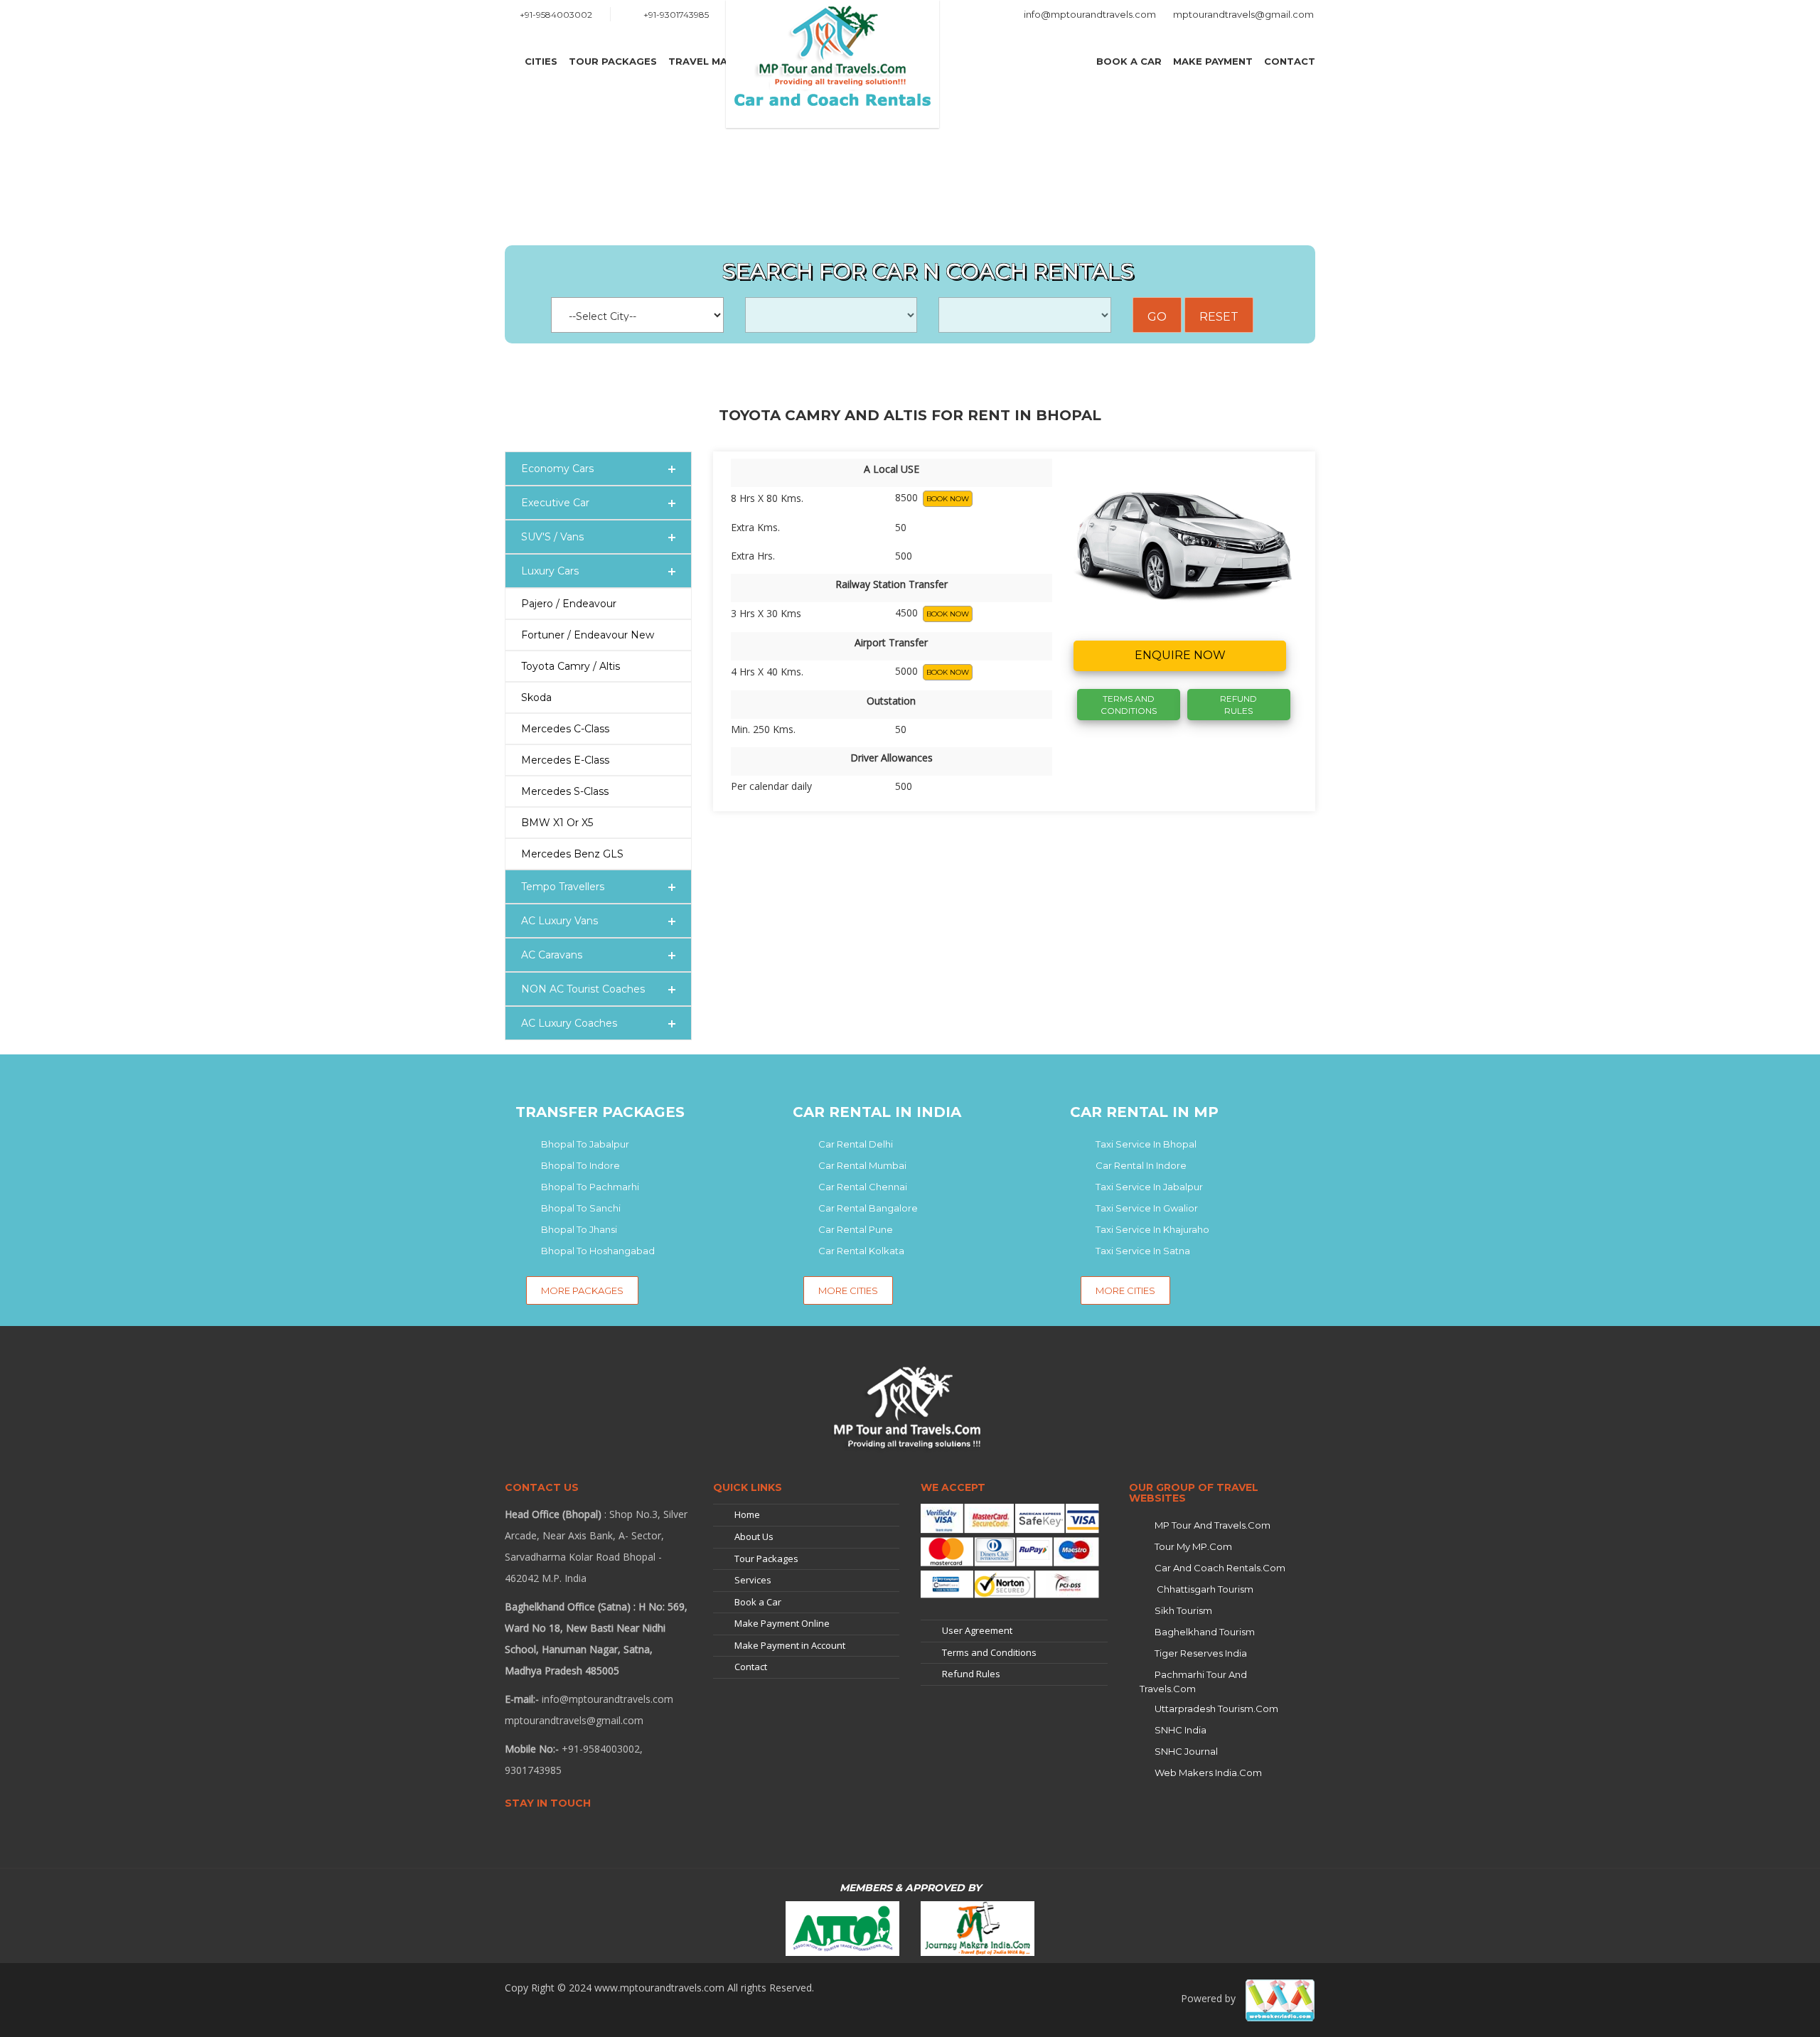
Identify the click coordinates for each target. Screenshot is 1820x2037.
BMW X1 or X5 (557, 823)
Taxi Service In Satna (1143, 1251)
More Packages (582, 1290)
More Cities (848, 1290)
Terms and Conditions (989, 1652)
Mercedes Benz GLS (572, 854)
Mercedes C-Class (565, 729)
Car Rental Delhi (856, 1144)
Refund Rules (1238, 705)
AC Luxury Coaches (569, 1023)
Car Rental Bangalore (868, 1208)
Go (1157, 317)
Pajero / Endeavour (569, 604)
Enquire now (1180, 655)
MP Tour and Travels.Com (1213, 1525)
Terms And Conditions (1129, 705)
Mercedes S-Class (565, 791)
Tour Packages (613, 61)
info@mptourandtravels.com (1090, 14)
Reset (1219, 317)
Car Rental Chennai (863, 1187)
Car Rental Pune (856, 1229)
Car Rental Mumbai (862, 1165)
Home (747, 1514)
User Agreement (977, 1630)
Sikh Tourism (1183, 1610)
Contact (1290, 61)
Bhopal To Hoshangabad (598, 1251)
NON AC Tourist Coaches (583, 989)
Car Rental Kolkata (861, 1251)
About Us (754, 1536)
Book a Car (1129, 61)
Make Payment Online (782, 1623)
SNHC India (1181, 1730)
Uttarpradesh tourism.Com (1216, 1709)
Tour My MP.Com (1193, 1546)
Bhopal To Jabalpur (585, 1144)
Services (753, 1580)
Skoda (536, 697)
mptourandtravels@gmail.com (1243, 14)
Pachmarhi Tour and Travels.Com (1193, 1682)
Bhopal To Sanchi (581, 1208)
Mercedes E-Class (565, 760)
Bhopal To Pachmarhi (590, 1187)
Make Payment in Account (790, 1645)
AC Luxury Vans (560, 921)
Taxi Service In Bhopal (1146, 1144)
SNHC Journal (1186, 1751)
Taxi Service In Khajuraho (1152, 1229)
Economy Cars (557, 469)
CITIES (541, 61)
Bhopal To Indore (580, 1165)
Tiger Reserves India (1201, 1653)
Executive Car (555, 503)
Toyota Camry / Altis (571, 666)
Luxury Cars (550, 571)
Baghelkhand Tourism (1205, 1632)
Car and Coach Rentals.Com (1220, 1568)
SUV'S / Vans (552, 537)
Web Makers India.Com (1208, 1773)
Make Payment (1213, 61)
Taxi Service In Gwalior (1147, 1208)
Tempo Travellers (563, 887)
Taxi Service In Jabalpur (1149, 1187)
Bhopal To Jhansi (579, 1229)
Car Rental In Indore (1141, 1165)
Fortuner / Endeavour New (588, 635)
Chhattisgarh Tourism (1204, 1589)
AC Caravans (552, 955)
